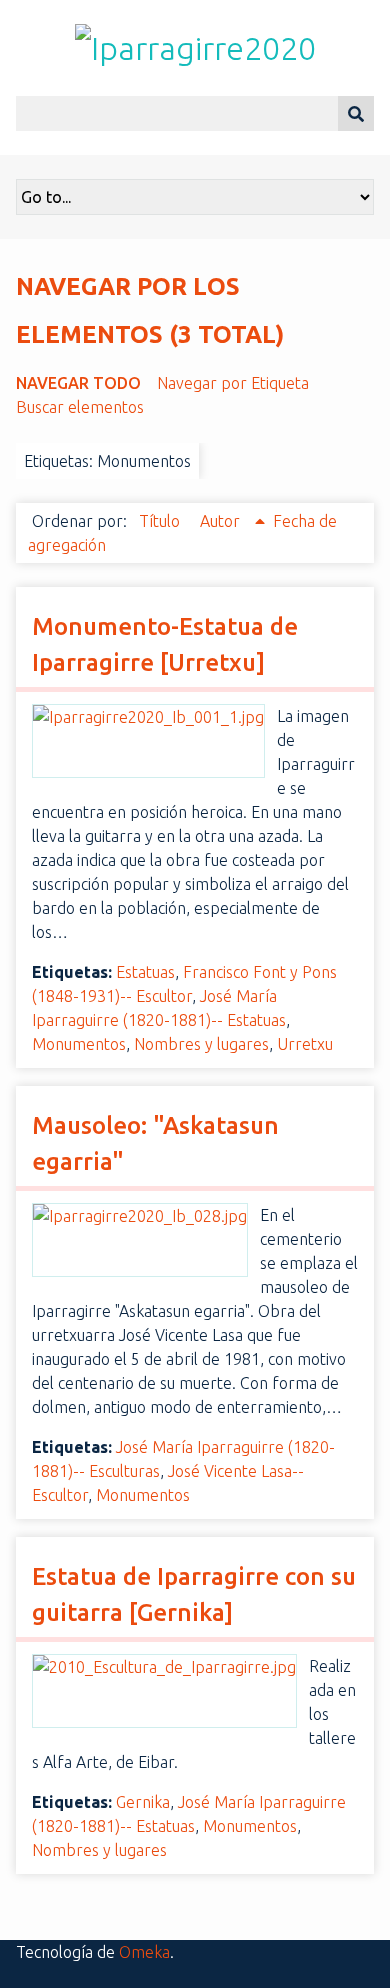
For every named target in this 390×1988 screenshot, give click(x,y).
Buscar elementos (80, 407)
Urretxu (305, 1044)
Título (161, 521)
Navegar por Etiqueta (233, 383)
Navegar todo (78, 383)
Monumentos (79, 1044)
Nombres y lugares (201, 1044)
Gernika (143, 1802)
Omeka (144, 1952)
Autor (222, 521)
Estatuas (145, 972)
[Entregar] (356, 113)
